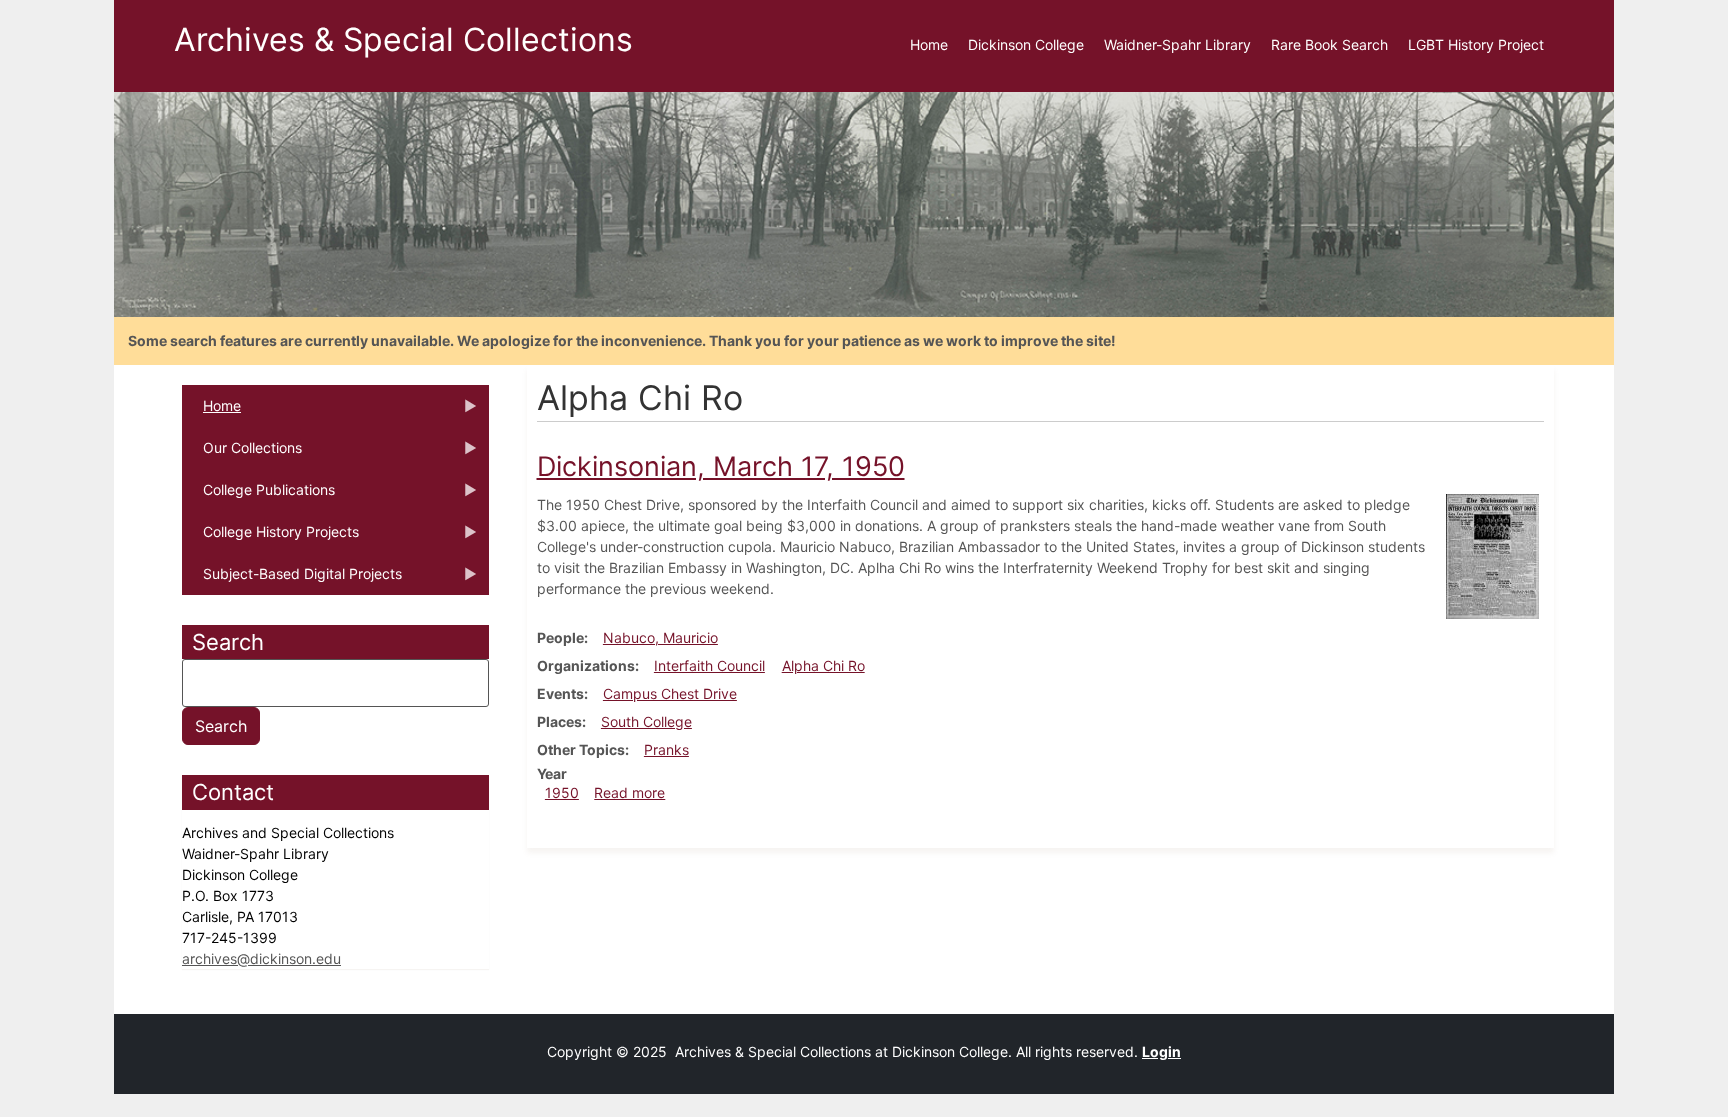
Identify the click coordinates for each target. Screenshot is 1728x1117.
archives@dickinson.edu (261, 958)
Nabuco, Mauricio (660, 637)
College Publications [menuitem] (258, 496)
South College (646, 721)
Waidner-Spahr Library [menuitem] (1177, 44)
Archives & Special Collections (403, 39)
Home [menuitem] (929, 44)
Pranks (666, 749)
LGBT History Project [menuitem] (1476, 44)
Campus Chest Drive (670, 693)
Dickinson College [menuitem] (1026, 44)
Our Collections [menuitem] (242, 454)
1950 (562, 792)
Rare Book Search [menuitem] (1329, 44)
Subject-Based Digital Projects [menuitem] (292, 580)
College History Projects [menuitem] (270, 538)
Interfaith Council (709, 665)
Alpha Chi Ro (823, 665)
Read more (629, 792)
